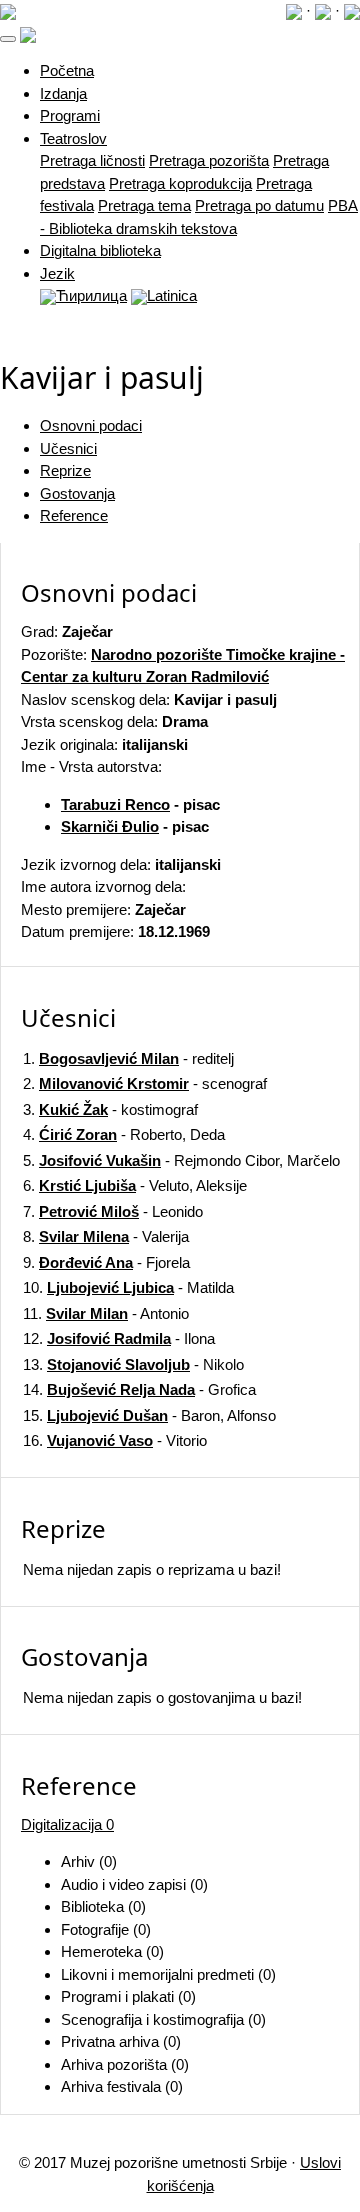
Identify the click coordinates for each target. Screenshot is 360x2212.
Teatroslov (73, 138)
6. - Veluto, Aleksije (135, 1185)
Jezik (57, 273)
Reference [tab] (74, 515)
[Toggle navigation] (8, 39)
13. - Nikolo (133, 1364)
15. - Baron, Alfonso (149, 1415)
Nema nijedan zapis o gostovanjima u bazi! (162, 1697)
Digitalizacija (67, 1824)
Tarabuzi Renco (115, 804)
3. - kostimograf (110, 1109)
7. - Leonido (113, 1211)
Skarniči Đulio (110, 826)
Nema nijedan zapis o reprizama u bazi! (152, 1569)
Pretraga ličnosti (92, 160)
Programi (70, 115)
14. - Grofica (139, 1389)
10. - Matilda (128, 1287)
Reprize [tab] (65, 470)
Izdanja (63, 93)
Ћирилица (91, 295)
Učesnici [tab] (68, 448)
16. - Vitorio (115, 1440)
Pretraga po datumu (259, 205)
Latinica (172, 295)
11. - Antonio (106, 1313)
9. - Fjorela (106, 1262)
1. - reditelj (128, 1058)
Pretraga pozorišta (209, 160)
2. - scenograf (145, 1083)
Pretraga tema (144, 205)
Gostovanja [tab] (77, 493)
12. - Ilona (119, 1338)
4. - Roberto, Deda (124, 1134)
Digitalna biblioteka (100, 250)
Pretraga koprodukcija (180, 183)
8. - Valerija (106, 1236)
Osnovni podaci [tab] (91, 425)
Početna (67, 70)
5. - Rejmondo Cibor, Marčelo (181, 1160)
